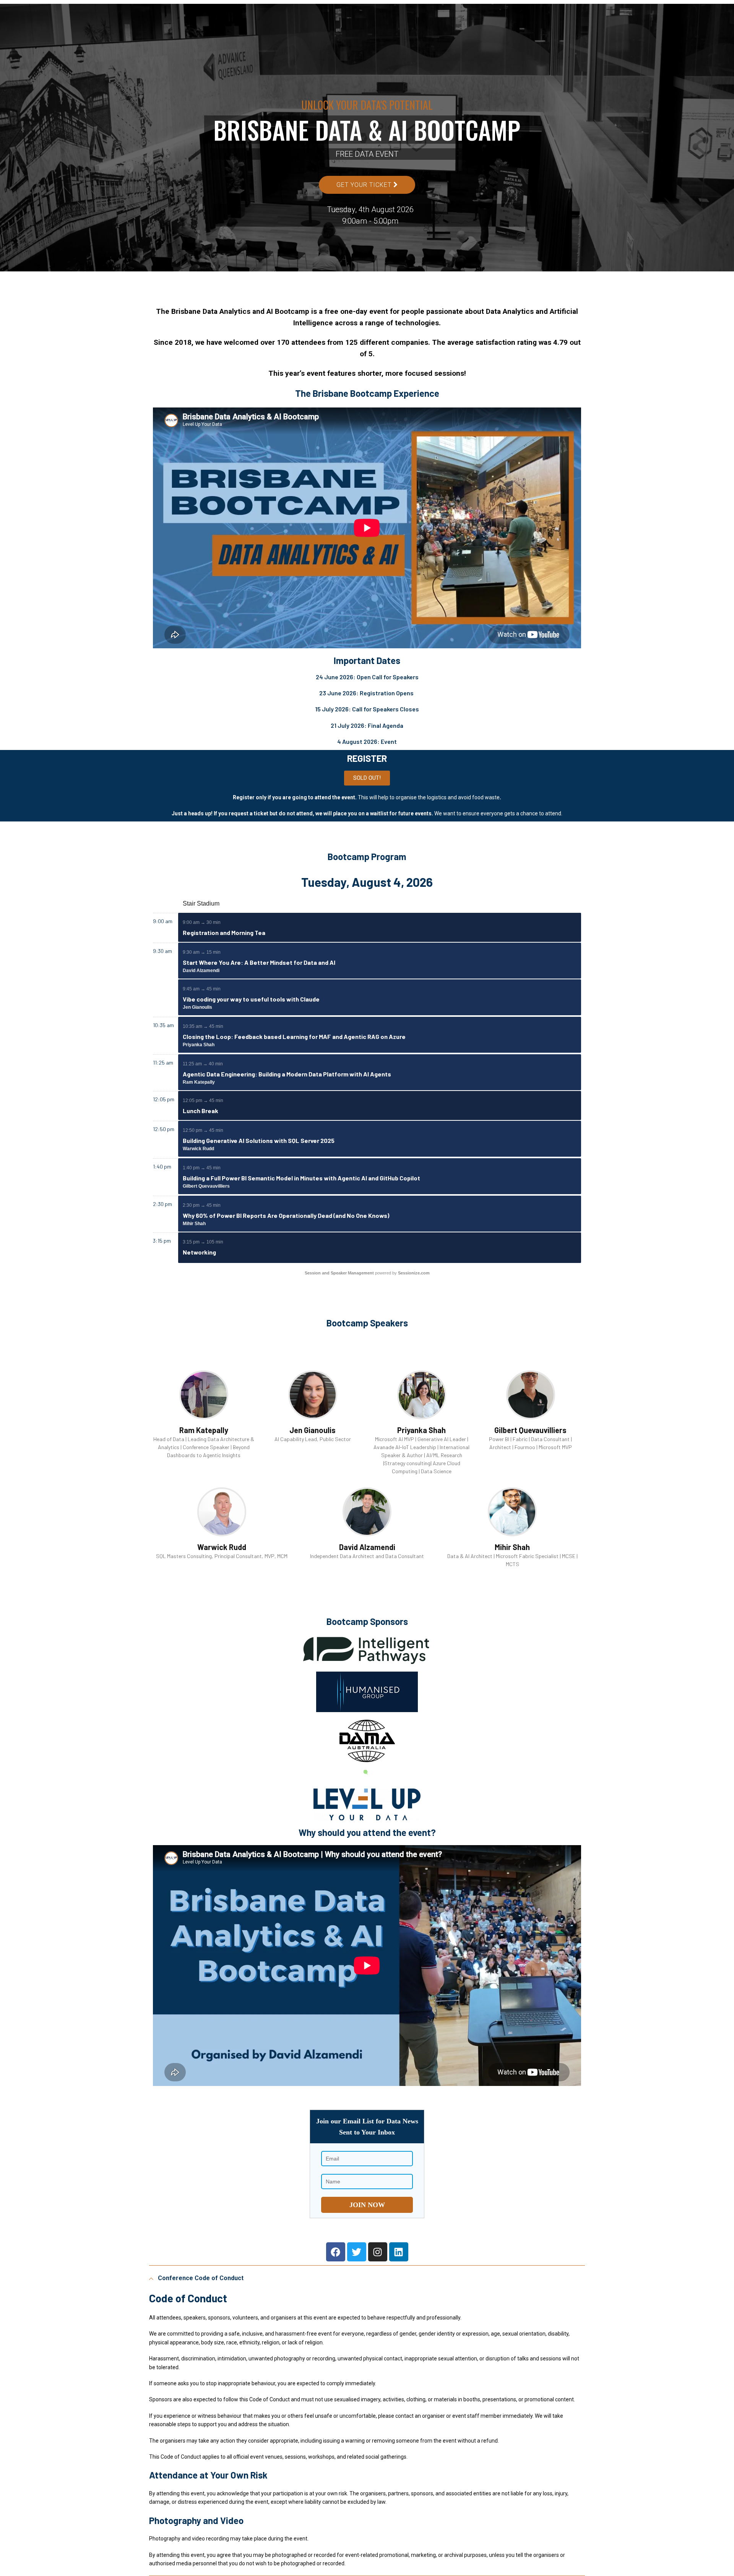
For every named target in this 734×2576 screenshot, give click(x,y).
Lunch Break (201, 1111)
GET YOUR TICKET (365, 185)
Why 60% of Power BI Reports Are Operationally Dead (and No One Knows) (286, 1215)
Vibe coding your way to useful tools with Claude (251, 999)
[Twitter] (357, 2252)
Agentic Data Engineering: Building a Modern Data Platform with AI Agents (287, 1074)
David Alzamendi (201, 971)
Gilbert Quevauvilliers (206, 1186)
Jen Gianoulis (197, 1007)
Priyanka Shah (199, 1045)
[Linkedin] (399, 2252)
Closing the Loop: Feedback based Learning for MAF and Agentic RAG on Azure (294, 1036)
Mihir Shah (194, 1224)
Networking (199, 1252)
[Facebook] (336, 2252)
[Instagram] (378, 2252)
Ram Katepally (199, 1082)
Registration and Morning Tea (224, 933)
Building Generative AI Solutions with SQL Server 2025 (259, 1140)
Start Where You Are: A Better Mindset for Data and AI (259, 962)
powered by (367, 1273)
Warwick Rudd (198, 1149)
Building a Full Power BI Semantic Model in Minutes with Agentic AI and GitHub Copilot (301, 1178)
